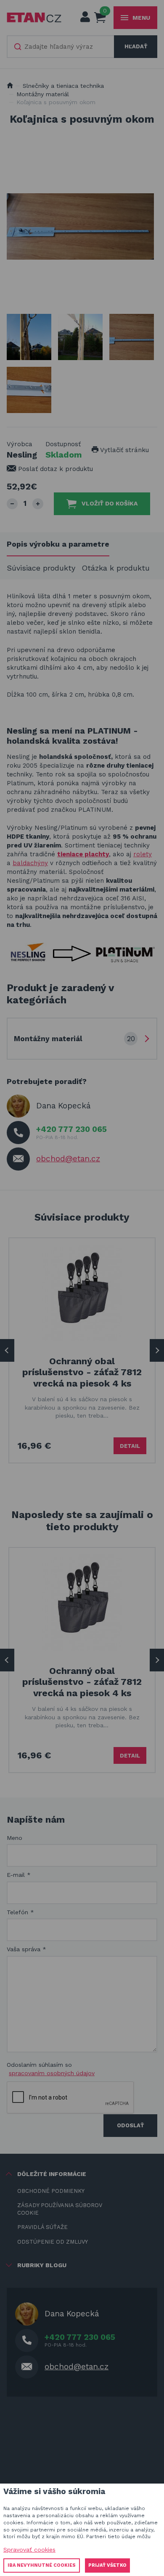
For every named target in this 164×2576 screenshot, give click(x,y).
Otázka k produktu (116, 568)
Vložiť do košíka (110, 503)
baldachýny (30, 863)
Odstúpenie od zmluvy (53, 2242)
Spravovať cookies (29, 2550)
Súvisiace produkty (41, 568)
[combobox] (61, 47)
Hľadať (136, 46)
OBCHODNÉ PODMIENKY (51, 2191)
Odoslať (130, 2125)
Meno (15, 1838)
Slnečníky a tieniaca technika (63, 86)
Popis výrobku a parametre (58, 544)
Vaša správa (26, 1949)
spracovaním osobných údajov (52, 2073)
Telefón (20, 1912)
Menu (141, 18)
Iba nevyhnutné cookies (42, 2565)
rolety (143, 854)
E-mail (19, 1875)
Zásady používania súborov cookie (60, 2209)
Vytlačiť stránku (124, 450)
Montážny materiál (43, 94)
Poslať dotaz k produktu (54, 469)
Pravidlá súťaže (42, 2227)
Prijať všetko (107, 2565)
